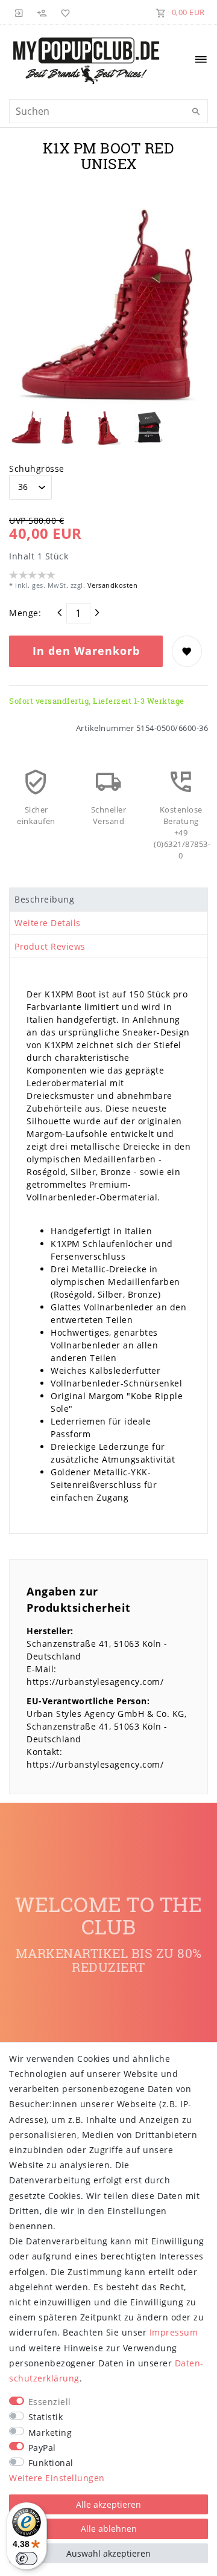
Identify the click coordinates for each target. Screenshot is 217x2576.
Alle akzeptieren (108, 2504)
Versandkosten (111, 585)
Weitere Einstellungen (57, 2478)
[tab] (108, 900)
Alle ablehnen (109, 2529)
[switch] (27, 2558)
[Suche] (196, 112)
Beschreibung (44, 899)
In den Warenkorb (86, 651)
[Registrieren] (42, 12)
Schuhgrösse (37, 469)
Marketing (50, 2433)
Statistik (46, 2417)
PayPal (42, 2448)
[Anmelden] (19, 12)
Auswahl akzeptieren (108, 2553)
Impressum (174, 2332)
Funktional (51, 2463)
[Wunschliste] (63, 12)
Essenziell (50, 2402)
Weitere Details (48, 923)
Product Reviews (50, 946)
